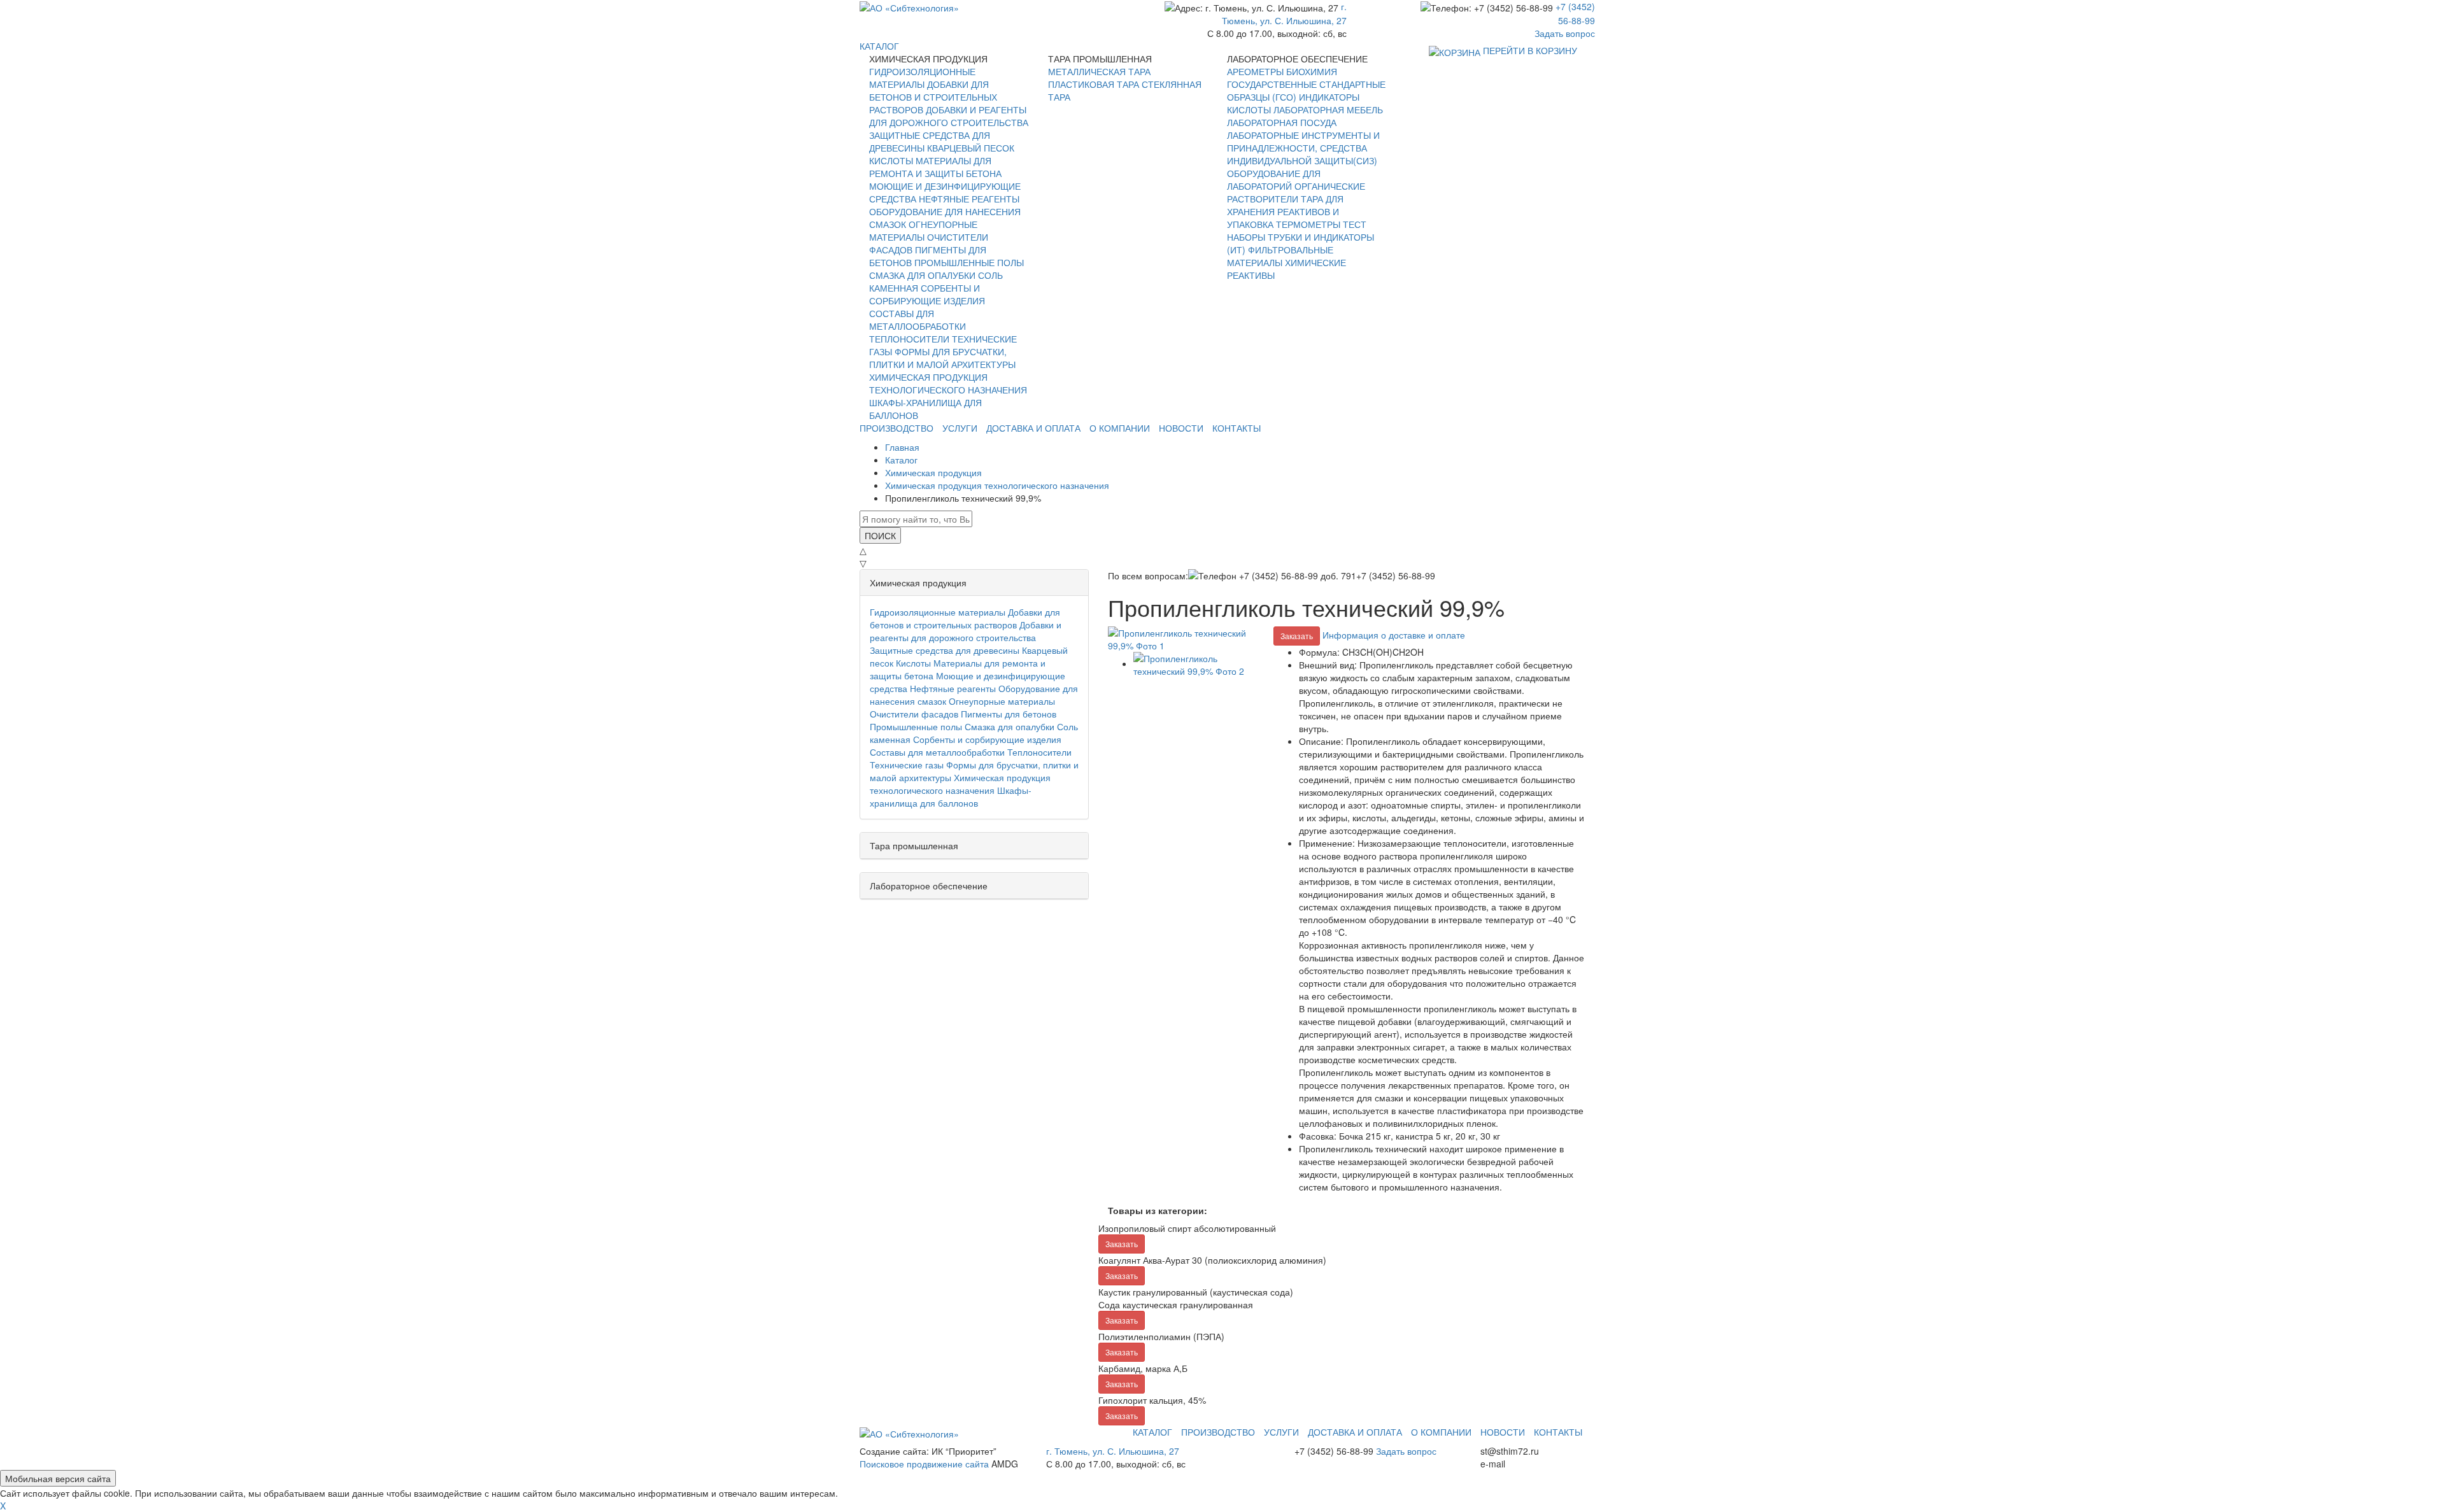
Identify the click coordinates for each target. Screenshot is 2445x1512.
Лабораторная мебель (1328, 110)
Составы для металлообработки (918, 320)
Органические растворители (1296, 192)
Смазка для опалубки (922, 275)
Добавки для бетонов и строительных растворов (933, 97)
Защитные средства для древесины (945, 650)
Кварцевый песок (971, 148)
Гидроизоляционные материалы (922, 78)
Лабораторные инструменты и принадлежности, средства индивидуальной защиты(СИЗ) (1303, 148)
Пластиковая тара (1094, 84)
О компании (1120, 428)
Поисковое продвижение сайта (924, 1464)
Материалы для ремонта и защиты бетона (935, 167)
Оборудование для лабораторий (1274, 180)
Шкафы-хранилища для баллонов (951, 796)
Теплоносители (909, 339)
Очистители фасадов (914, 714)
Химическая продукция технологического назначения (948, 383)
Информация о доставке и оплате (1394, 635)
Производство (896, 428)
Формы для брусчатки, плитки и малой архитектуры (942, 358)
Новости (1181, 428)
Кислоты (891, 160)
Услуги (960, 428)
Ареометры (1255, 71)
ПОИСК (880, 535)
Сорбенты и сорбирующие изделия (927, 294)
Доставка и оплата (1033, 428)
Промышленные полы (969, 262)
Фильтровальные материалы (1280, 256)
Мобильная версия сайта (58, 1478)
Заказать (1297, 636)
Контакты (1237, 428)
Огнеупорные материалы (923, 230)
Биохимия (1312, 71)
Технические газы (907, 765)
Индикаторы (1329, 97)
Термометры (1308, 224)
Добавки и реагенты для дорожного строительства (949, 116)
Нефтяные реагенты (969, 199)
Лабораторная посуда (1282, 122)
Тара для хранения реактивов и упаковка (1285, 211)
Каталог (1152, 1432)
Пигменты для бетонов (1009, 714)
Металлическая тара (1099, 71)
